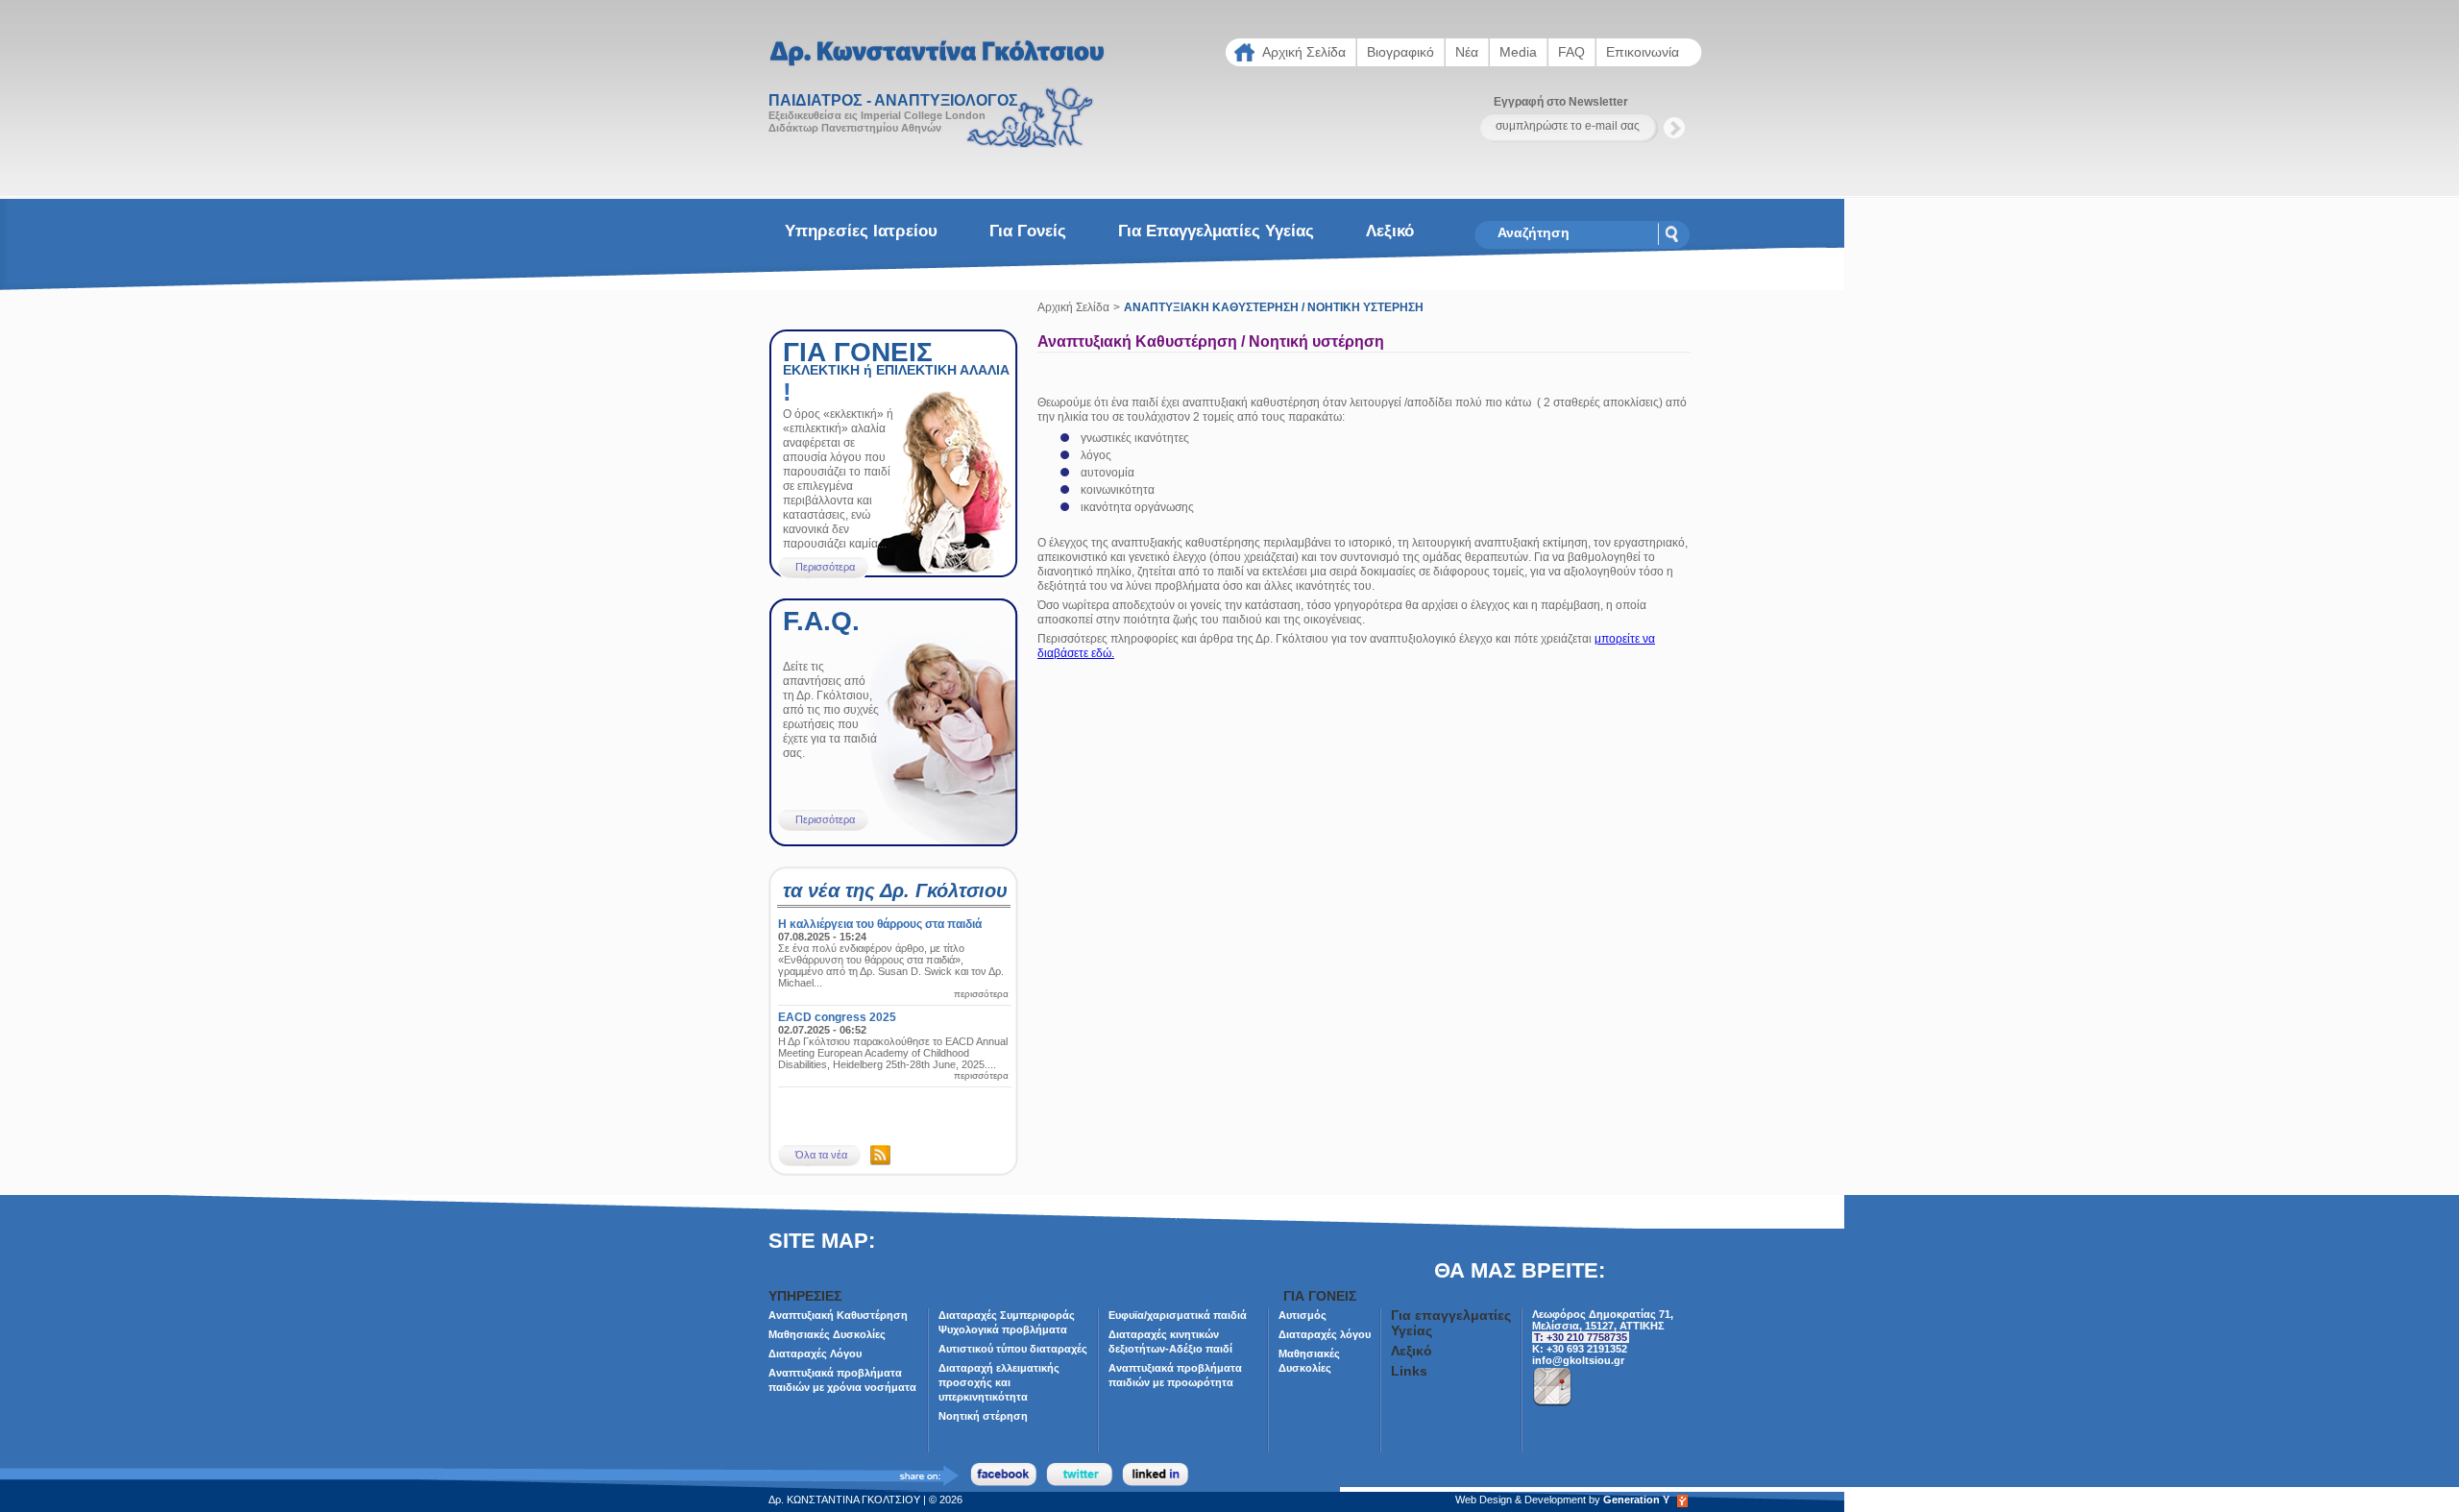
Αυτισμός (1303, 1315)
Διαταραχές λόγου (1325, 1334)
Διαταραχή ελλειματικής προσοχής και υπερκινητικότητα (999, 1382)
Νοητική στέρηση (983, 1416)
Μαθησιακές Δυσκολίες (827, 1334)
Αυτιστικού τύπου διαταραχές (1013, 1349)
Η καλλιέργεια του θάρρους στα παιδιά (880, 924)
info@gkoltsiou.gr (1578, 1360)
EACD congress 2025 (837, 1017)
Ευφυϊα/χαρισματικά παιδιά (1178, 1315)
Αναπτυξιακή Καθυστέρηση (838, 1315)
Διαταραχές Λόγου (815, 1353)
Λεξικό (1390, 231)
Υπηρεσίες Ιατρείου (861, 231)
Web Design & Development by (1562, 1500)
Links (1409, 1371)
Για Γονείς (1028, 231)
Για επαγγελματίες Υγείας (1216, 231)
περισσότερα (981, 994)
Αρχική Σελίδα (1073, 307)
